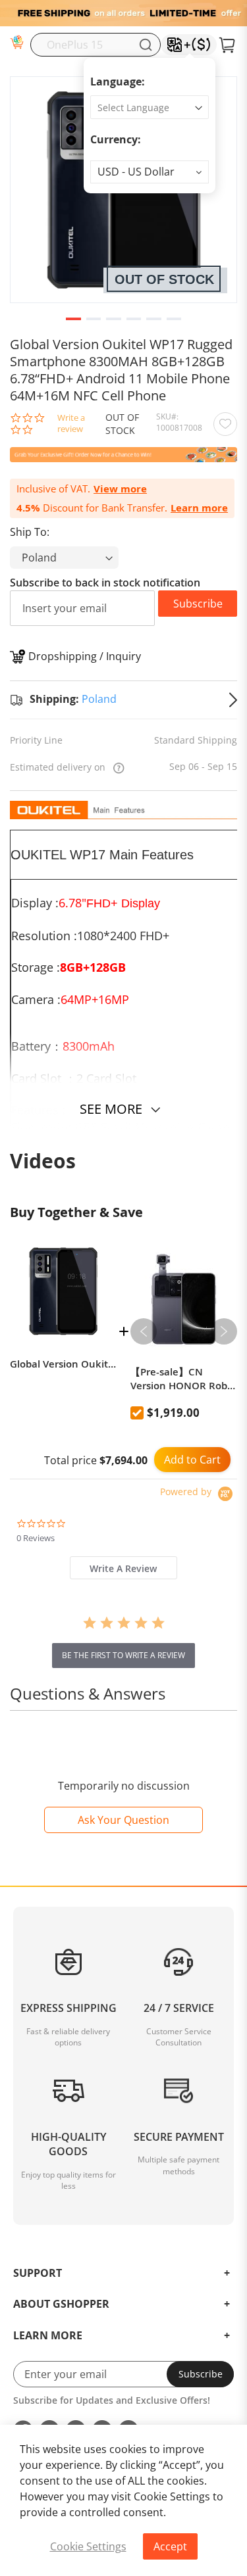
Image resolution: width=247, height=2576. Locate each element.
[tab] (123, 1568)
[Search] (146, 45)
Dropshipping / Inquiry (85, 656)
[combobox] (96, 45)
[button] (150, 172)
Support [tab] (38, 2274)
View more (120, 489)
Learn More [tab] (48, 2336)
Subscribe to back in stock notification (105, 583)
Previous (144, 1331)
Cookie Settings (88, 2546)
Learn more (199, 508)
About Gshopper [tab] (61, 2304)
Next (224, 1331)
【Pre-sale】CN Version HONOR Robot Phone (184, 1379)
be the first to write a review (123, 1655)
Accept (170, 2546)
